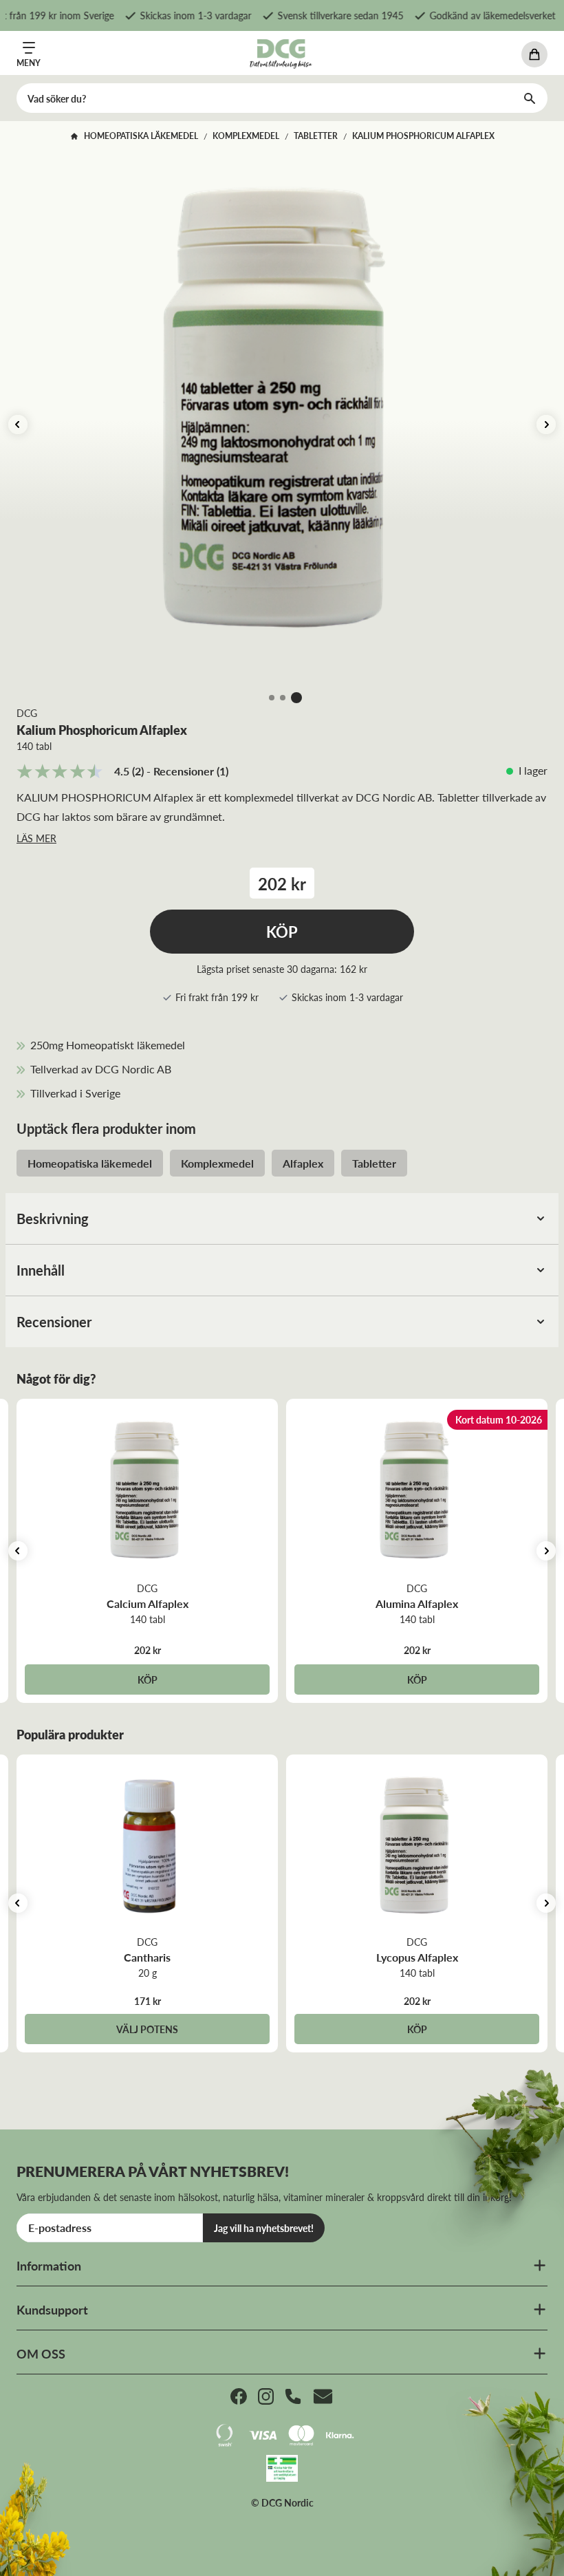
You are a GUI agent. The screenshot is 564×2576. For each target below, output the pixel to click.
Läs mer (36, 838)
